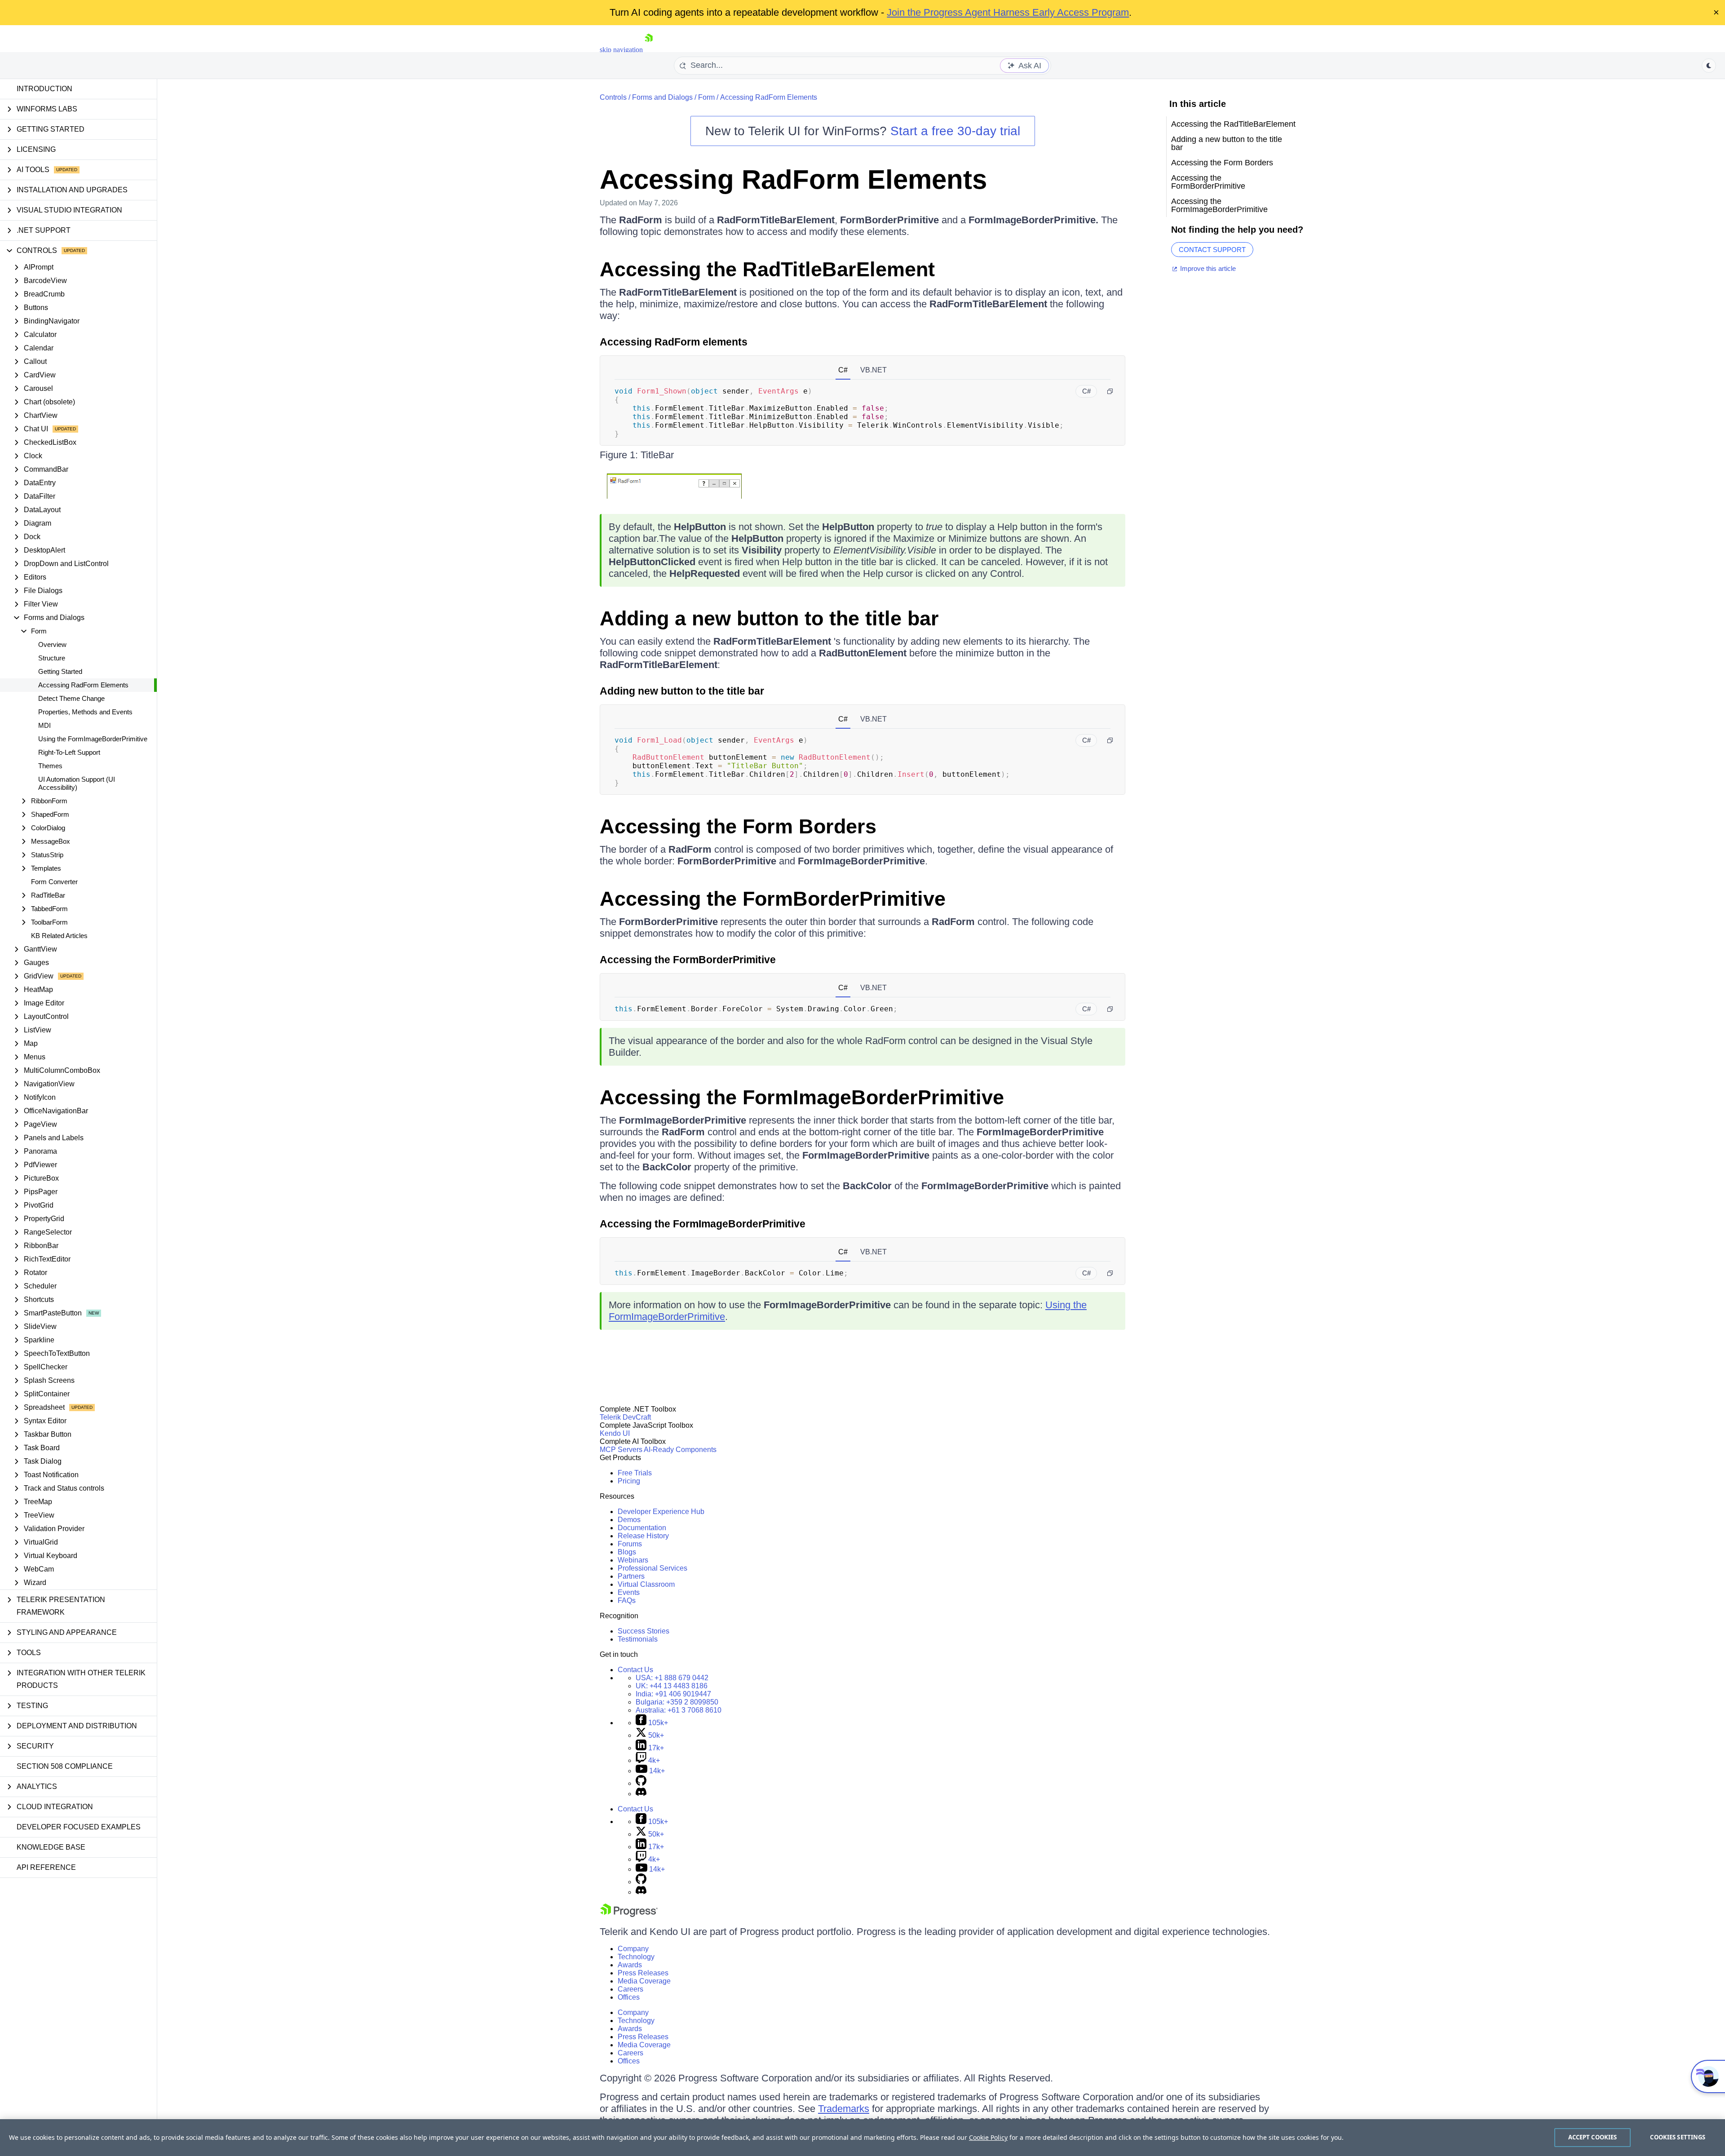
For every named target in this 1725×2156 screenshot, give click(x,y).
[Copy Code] (1110, 391)
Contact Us (635, 1670)
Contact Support (1212, 250)
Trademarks (844, 2109)
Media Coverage (644, 1981)
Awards (630, 1965)
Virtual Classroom (646, 1584)
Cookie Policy (988, 2137)
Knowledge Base (51, 1847)
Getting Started (60, 671)
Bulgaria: (677, 1702)
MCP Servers (621, 1450)
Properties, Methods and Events (85, 712)
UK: (672, 1686)
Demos (629, 1520)
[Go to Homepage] (649, 50)
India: (673, 1694)
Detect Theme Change (71, 698)
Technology (636, 1957)
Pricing (629, 1481)
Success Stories (644, 1631)
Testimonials (638, 1639)
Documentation (642, 1528)
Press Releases (643, 1973)
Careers (630, 1989)
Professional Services (652, 1568)
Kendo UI (615, 1433)
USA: (672, 1678)
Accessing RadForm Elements (83, 685)
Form (706, 97)
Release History (643, 1536)
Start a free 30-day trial (955, 131)
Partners (631, 1576)
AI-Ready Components (680, 1450)
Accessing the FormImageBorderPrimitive (802, 1097)
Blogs (627, 1552)
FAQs (627, 1600)
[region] (862, 2138)
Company (633, 1949)
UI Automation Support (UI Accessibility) (77, 783)
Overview (52, 644)
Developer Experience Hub (661, 1512)
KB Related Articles (59, 936)
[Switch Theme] (1709, 66)
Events (629, 1592)
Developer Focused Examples (79, 1827)
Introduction (44, 89)
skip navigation (621, 50)
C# (843, 370)
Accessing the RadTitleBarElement (767, 269)
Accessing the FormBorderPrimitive (773, 899)
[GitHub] (641, 1783)
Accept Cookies (1593, 2137)
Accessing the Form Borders (738, 826)
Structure (52, 658)
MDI (44, 725)
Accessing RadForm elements (674, 342)
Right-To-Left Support (69, 752)
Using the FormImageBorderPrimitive (93, 739)
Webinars (633, 1560)
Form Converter (54, 882)
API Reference (46, 1867)
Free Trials (635, 1473)
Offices (629, 1997)
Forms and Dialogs (662, 97)
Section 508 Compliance (65, 1766)
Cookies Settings (1678, 2137)
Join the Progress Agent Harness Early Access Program (1008, 12)
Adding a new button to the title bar (769, 618)
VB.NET (874, 370)
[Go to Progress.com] (629, 1915)
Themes (50, 766)
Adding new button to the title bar (682, 691)
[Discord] (641, 1794)
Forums (630, 1544)
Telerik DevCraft (625, 1417)
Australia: (679, 1710)
